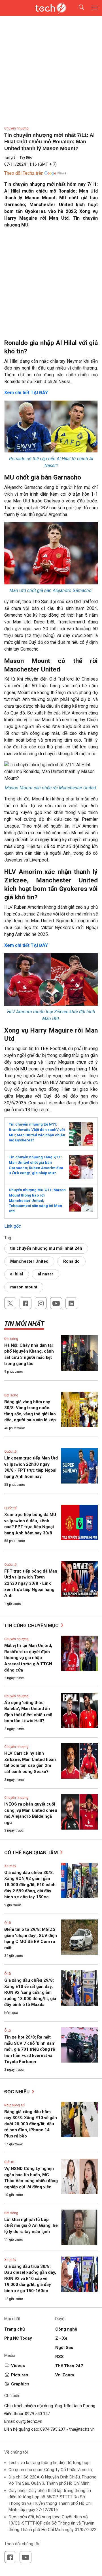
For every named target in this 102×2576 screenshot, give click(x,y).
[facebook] (25, 1303)
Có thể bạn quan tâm (32, 1852)
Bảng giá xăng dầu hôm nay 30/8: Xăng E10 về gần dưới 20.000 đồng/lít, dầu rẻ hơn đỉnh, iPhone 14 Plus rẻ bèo (31, 2124)
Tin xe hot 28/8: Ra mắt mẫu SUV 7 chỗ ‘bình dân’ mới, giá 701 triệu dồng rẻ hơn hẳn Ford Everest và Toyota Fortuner (30, 2049)
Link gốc (13, 1226)
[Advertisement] (51, 286)
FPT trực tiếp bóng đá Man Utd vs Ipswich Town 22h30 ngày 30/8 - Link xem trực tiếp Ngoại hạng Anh (31, 1583)
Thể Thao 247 (69, 2366)
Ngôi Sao (64, 2348)
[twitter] (10, 1303)
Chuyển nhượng (16, 128)
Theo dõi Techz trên (24, 173)
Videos (18, 2366)
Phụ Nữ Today (18, 2338)
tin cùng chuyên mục (32, 1625)
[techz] (51, 8)
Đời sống (11, 1339)
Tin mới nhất (24, 1324)
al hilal (17, 1274)
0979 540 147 (37, 2414)
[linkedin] (71, 1303)
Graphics (20, 2384)
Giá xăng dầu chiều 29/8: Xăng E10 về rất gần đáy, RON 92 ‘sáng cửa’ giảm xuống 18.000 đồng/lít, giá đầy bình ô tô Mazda (30, 1992)
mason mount (24, 1287)
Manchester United (29, 1261)
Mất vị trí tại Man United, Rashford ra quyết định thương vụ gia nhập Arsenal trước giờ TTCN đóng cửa (28, 1658)
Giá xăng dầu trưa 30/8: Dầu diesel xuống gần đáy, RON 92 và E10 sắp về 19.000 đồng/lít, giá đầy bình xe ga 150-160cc (30, 2279)
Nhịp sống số (14, 2105)
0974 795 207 (53, 2429)
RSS (59, 2357)
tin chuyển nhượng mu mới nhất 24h (46, 1248)
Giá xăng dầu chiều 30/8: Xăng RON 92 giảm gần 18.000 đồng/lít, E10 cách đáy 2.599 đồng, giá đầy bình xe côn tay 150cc (30, 1885)
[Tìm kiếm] (78, 8)
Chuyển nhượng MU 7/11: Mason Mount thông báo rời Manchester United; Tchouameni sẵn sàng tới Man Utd (37, 1200)
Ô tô (8, 1923)
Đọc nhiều (17, 2092)
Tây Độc (26, 157)
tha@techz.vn (82, 2429)
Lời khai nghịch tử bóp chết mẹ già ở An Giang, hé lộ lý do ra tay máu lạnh (31, 2226)
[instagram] (41, 1303)
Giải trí (9, 2162)
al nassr (45, 1274)
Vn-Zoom (65, 2375)
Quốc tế (10, 1452)
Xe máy (10, 1866)
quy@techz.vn (29, 2421)
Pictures (20, 2375)
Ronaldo (71, 1261)
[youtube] (56, 1303)
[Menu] (94, 8)
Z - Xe (61, 2338)
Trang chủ (14, 2329)
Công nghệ (66, 2329)
